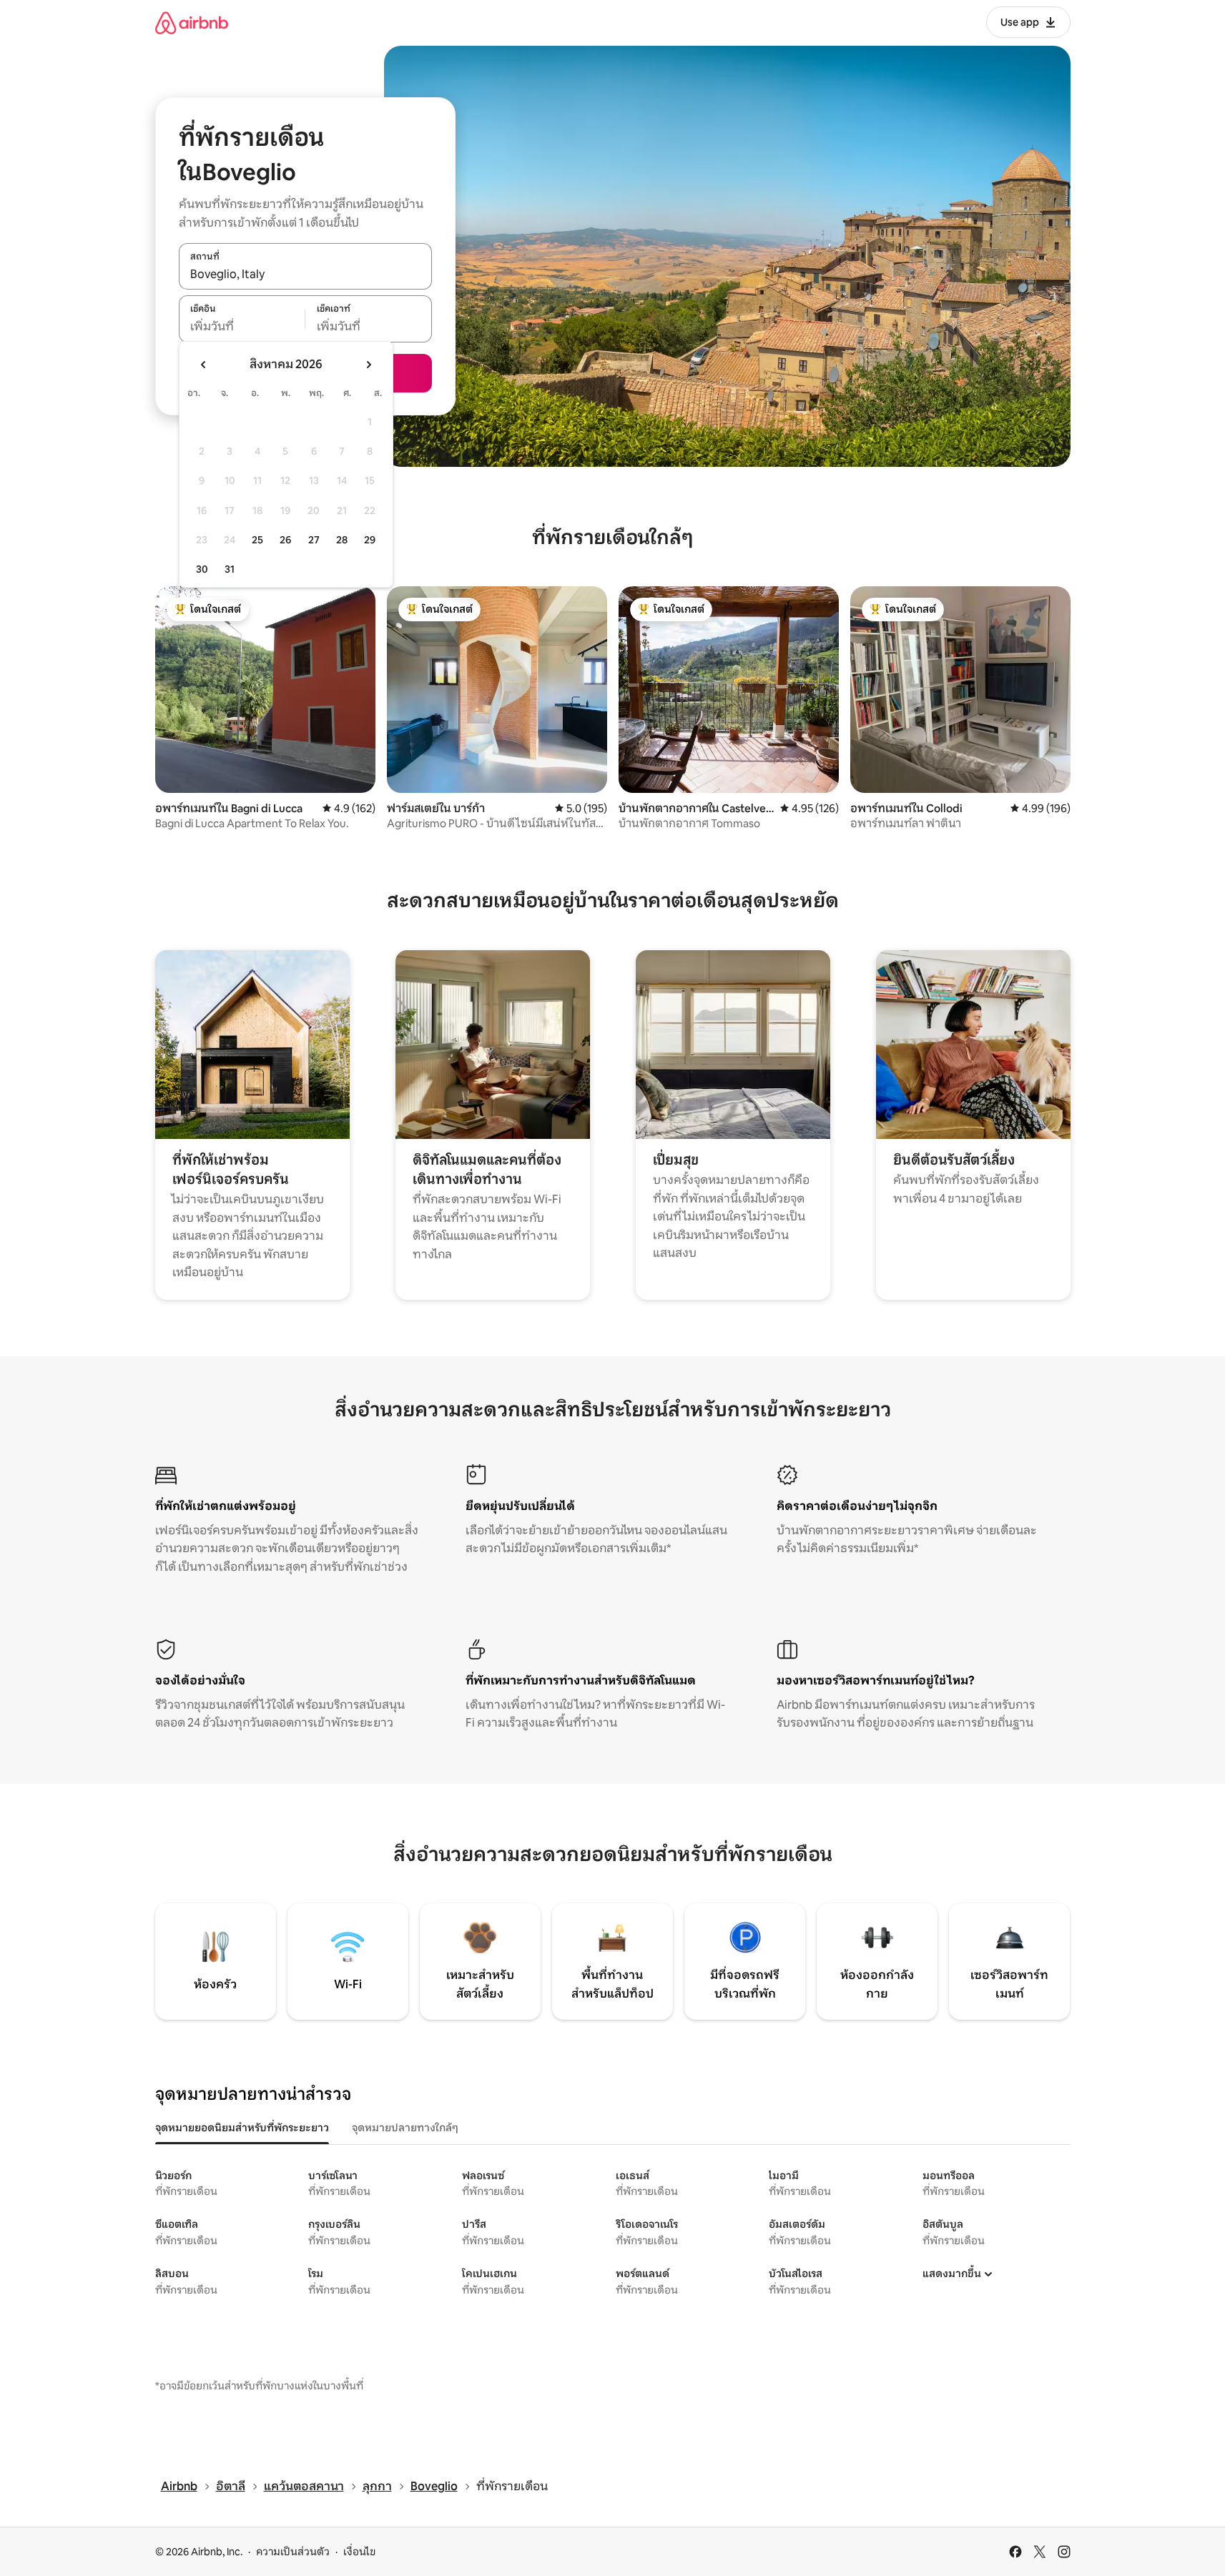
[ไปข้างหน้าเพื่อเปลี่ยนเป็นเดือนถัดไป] (368, 365)
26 (285, 540)
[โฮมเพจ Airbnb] (192, 23)
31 (230, 569)
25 (257, 540)
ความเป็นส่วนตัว (293, 2552)
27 (314, 540)
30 (202, 569)
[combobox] (305, 274)
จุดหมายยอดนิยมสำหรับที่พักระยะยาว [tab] (242, 2128)
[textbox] (242, 327)
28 (342, 540)
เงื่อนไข (359, 2552)
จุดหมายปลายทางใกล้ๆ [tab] (405, 2128)
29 (370, 540)
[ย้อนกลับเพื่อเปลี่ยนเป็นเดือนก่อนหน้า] (204, 365)
